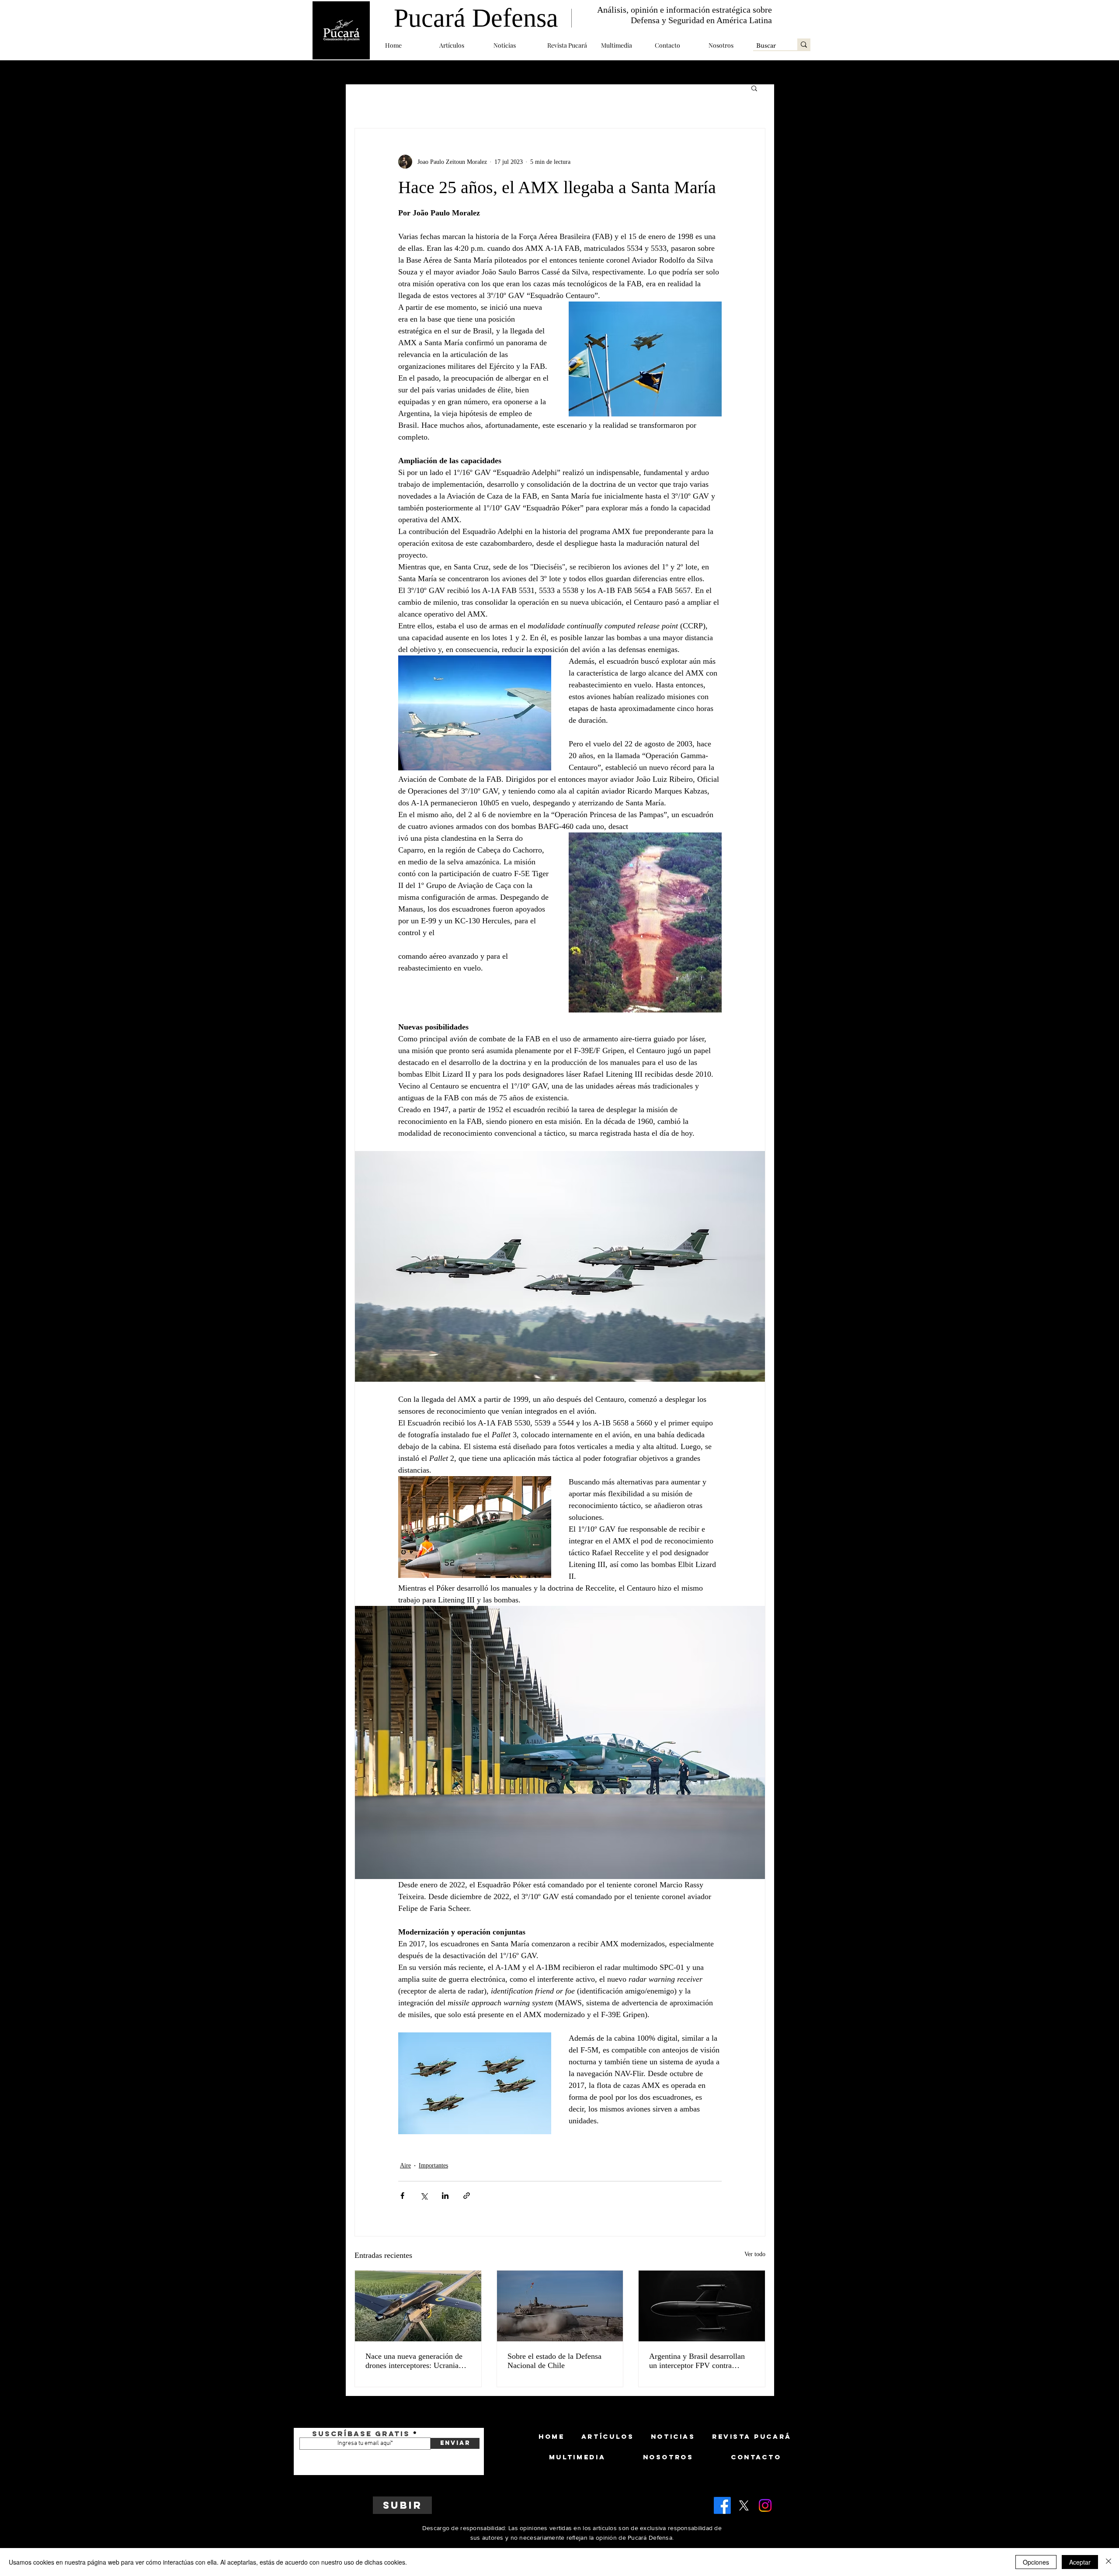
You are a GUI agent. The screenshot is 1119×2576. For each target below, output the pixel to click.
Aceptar (1080, 2562)
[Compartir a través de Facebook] (402, 2196)
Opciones (1036, 2562)
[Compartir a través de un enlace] (467, 2196)
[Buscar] (804, 44)
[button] (460, 45)
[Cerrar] (1109, 2562)
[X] (744, 2505)
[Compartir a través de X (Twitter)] (424, 2196)
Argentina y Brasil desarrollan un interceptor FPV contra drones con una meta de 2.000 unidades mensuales (697, 2361)
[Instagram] (765, 2505)
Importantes (433, 2165)
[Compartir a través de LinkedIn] (445, 2196)
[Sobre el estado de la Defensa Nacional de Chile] (560, 2306)
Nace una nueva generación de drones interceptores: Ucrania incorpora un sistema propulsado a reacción (417, 2361)
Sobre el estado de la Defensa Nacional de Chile (554, 2361)
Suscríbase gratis (361, 2434)
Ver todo (755, 2254)
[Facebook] (722, 2505)
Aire (405, 2165)
